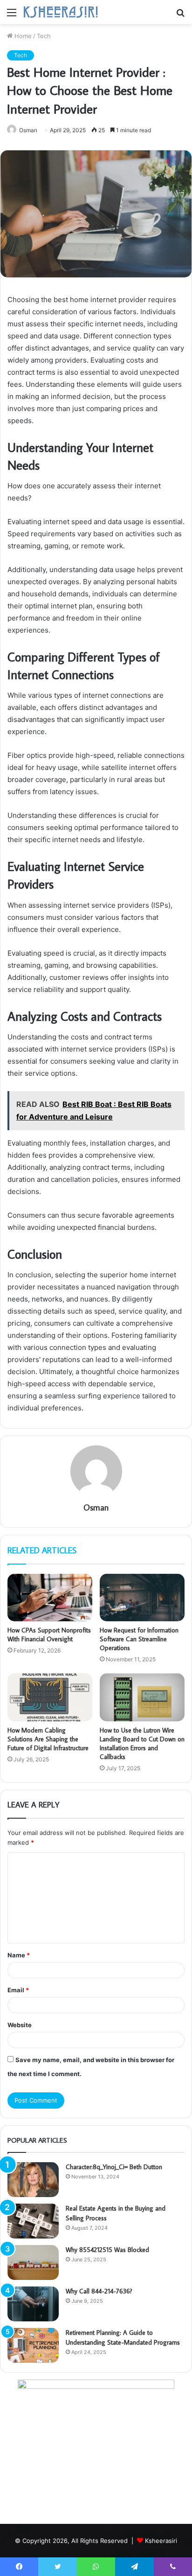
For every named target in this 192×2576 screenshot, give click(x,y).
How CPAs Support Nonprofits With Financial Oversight (49, 1635)
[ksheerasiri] (61, 12)
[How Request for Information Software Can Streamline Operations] (142, 1598)
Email (18, 1990)
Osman (28, 130)
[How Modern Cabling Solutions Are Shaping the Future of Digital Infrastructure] (50, 1697)
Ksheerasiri (161, 2541)
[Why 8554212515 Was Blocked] (33, 2262)
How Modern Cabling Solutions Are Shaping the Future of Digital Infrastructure (48, 1739)
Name (19, 1955)
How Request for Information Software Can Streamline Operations (139, 1639)
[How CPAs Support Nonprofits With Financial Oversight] (50, 1598)
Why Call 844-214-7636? (99, 2291)
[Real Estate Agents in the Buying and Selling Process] (33, 2221)
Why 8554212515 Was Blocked (107, 2250)
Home (22, 36)
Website (20, 2025)
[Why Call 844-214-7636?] (33, 2304)
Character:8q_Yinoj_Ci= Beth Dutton (114, 2167)
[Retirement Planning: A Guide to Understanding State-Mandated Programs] (33, 2345)
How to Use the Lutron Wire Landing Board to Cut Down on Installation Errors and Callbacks (142, 1743)
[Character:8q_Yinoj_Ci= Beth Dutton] (33, 2180)
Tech (44, 36)
